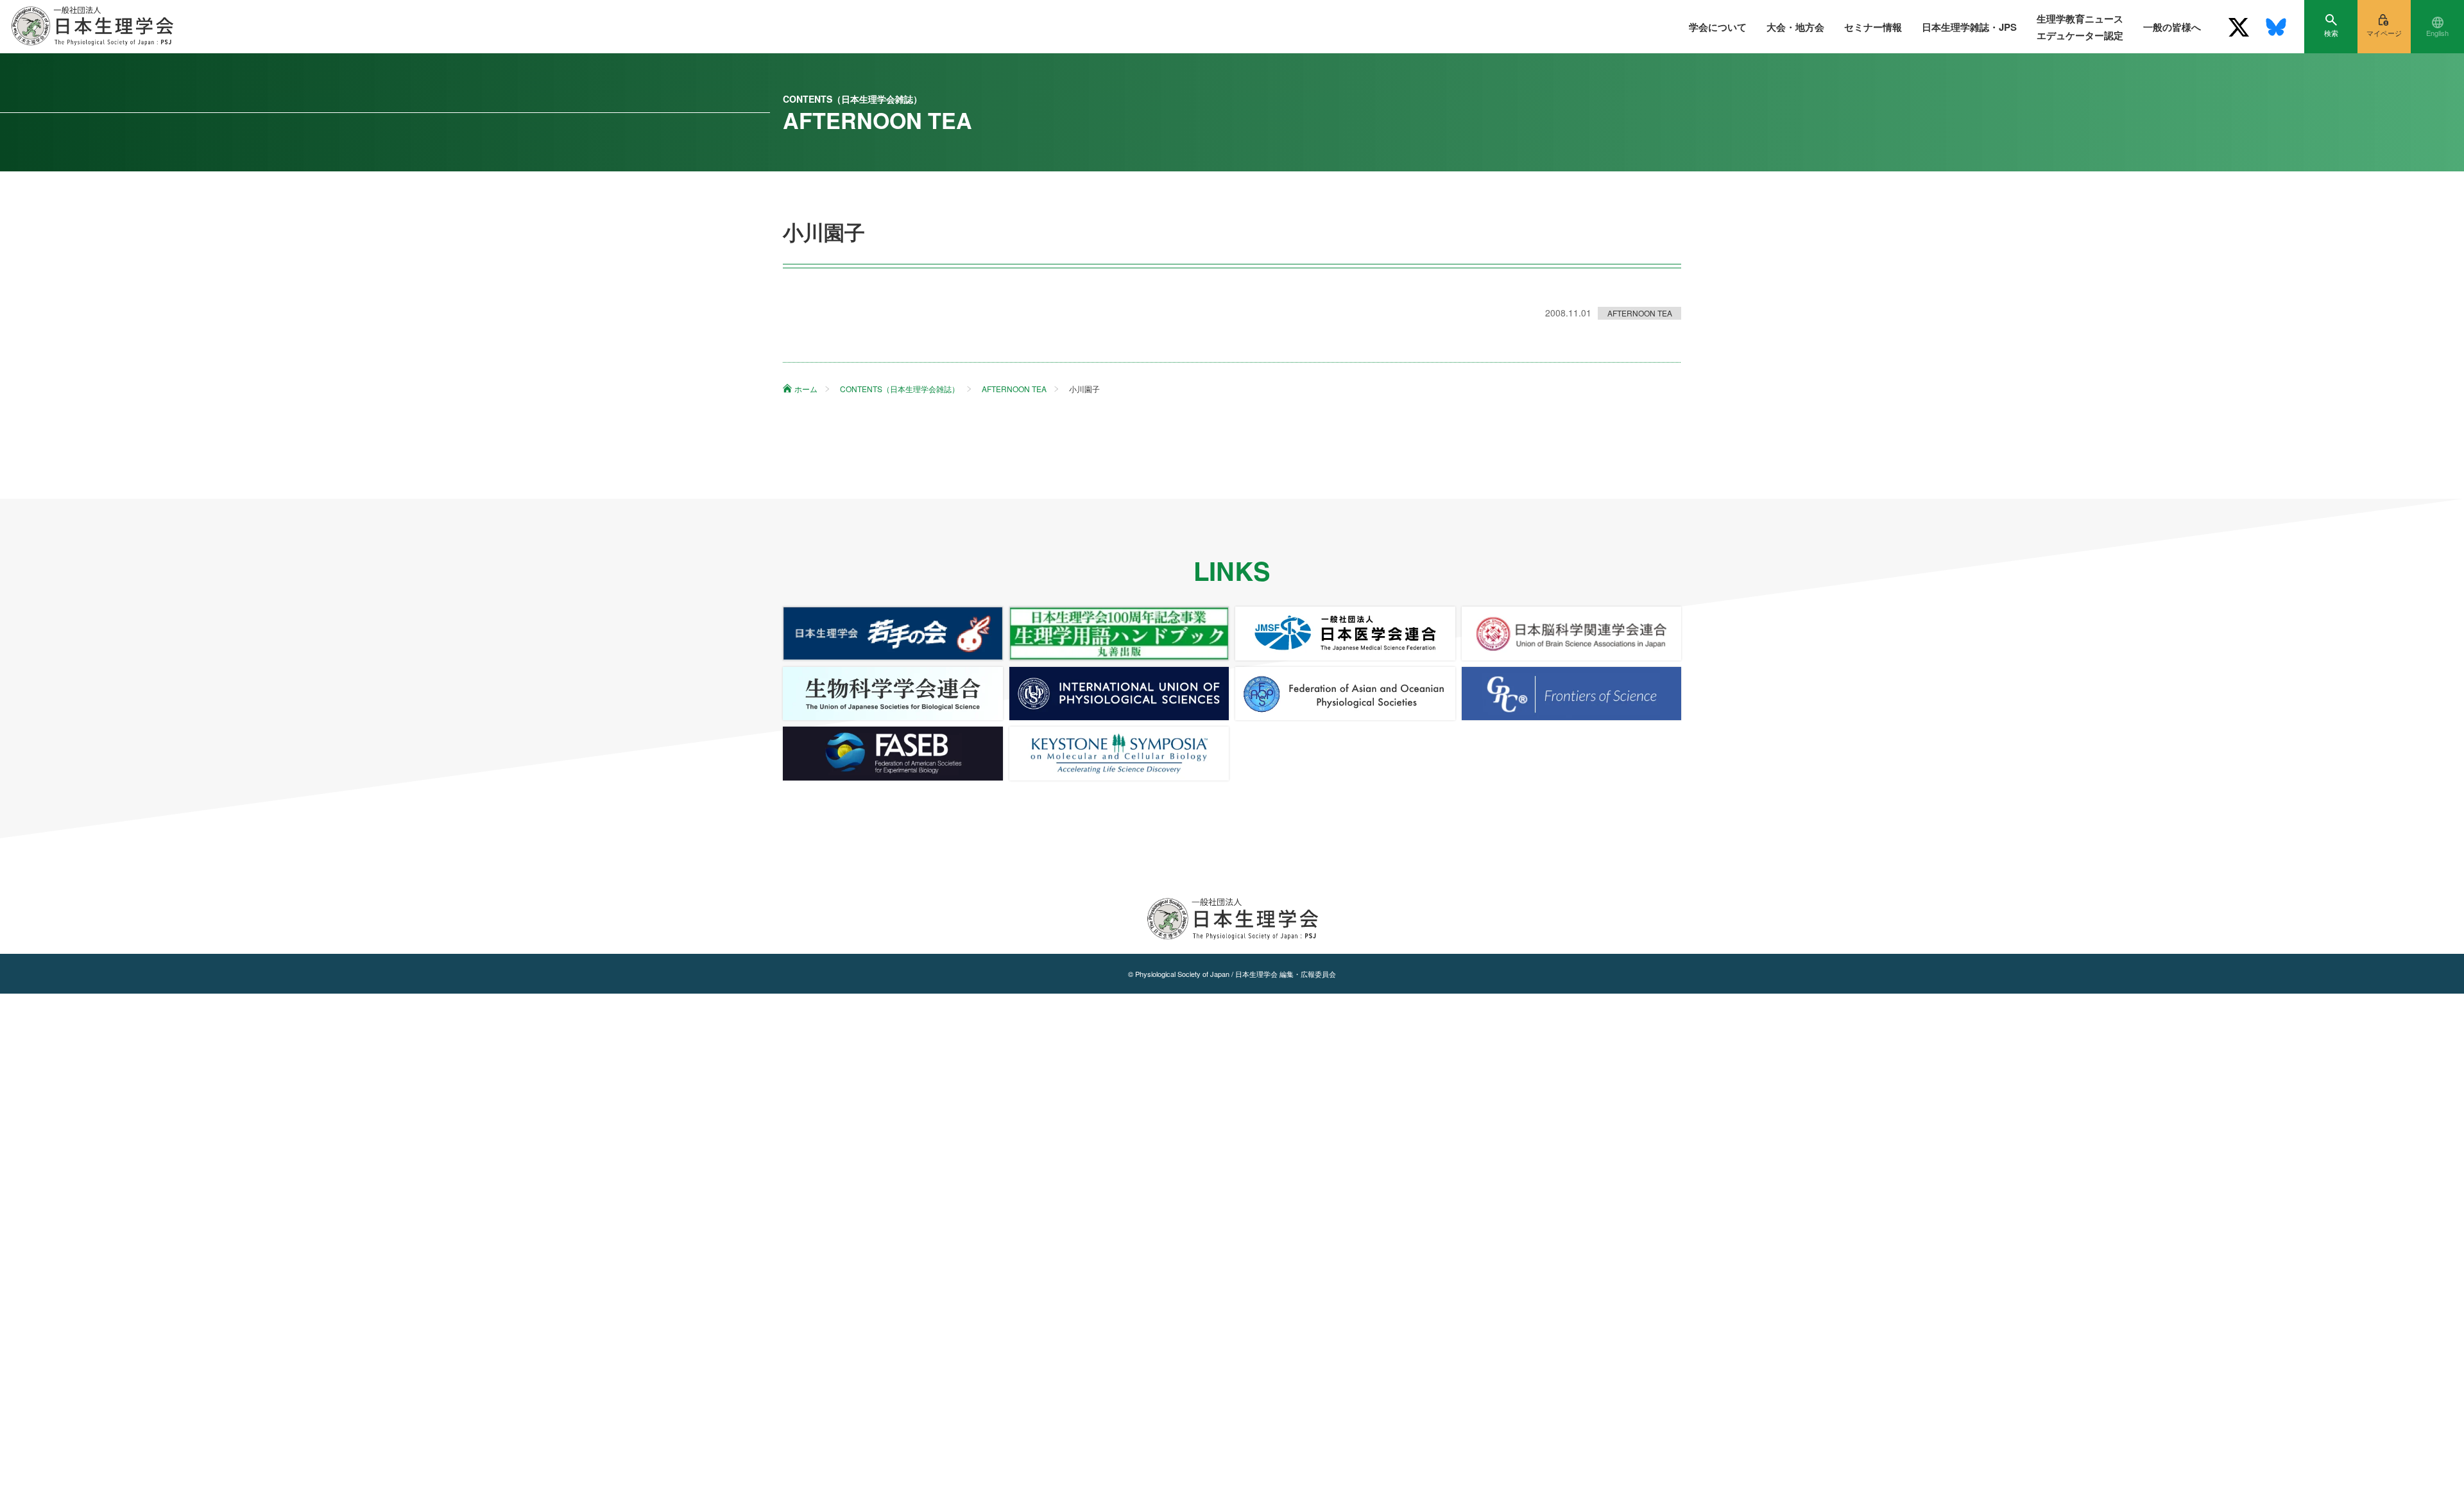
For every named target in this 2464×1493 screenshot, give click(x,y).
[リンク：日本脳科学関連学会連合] (1572, 634)
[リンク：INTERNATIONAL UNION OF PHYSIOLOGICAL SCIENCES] (1119, 694)
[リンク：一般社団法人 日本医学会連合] (1345, 634)
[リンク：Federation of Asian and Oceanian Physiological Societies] (1345, 694)
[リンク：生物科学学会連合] (893, 694)
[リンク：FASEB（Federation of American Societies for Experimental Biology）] (893, 754)
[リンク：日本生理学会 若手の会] (893, 634)
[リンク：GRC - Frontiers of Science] (1572, 694)
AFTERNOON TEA (1640, 313)
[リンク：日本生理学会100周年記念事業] (1119, 634)
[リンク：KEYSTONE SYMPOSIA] (1119, 754)
